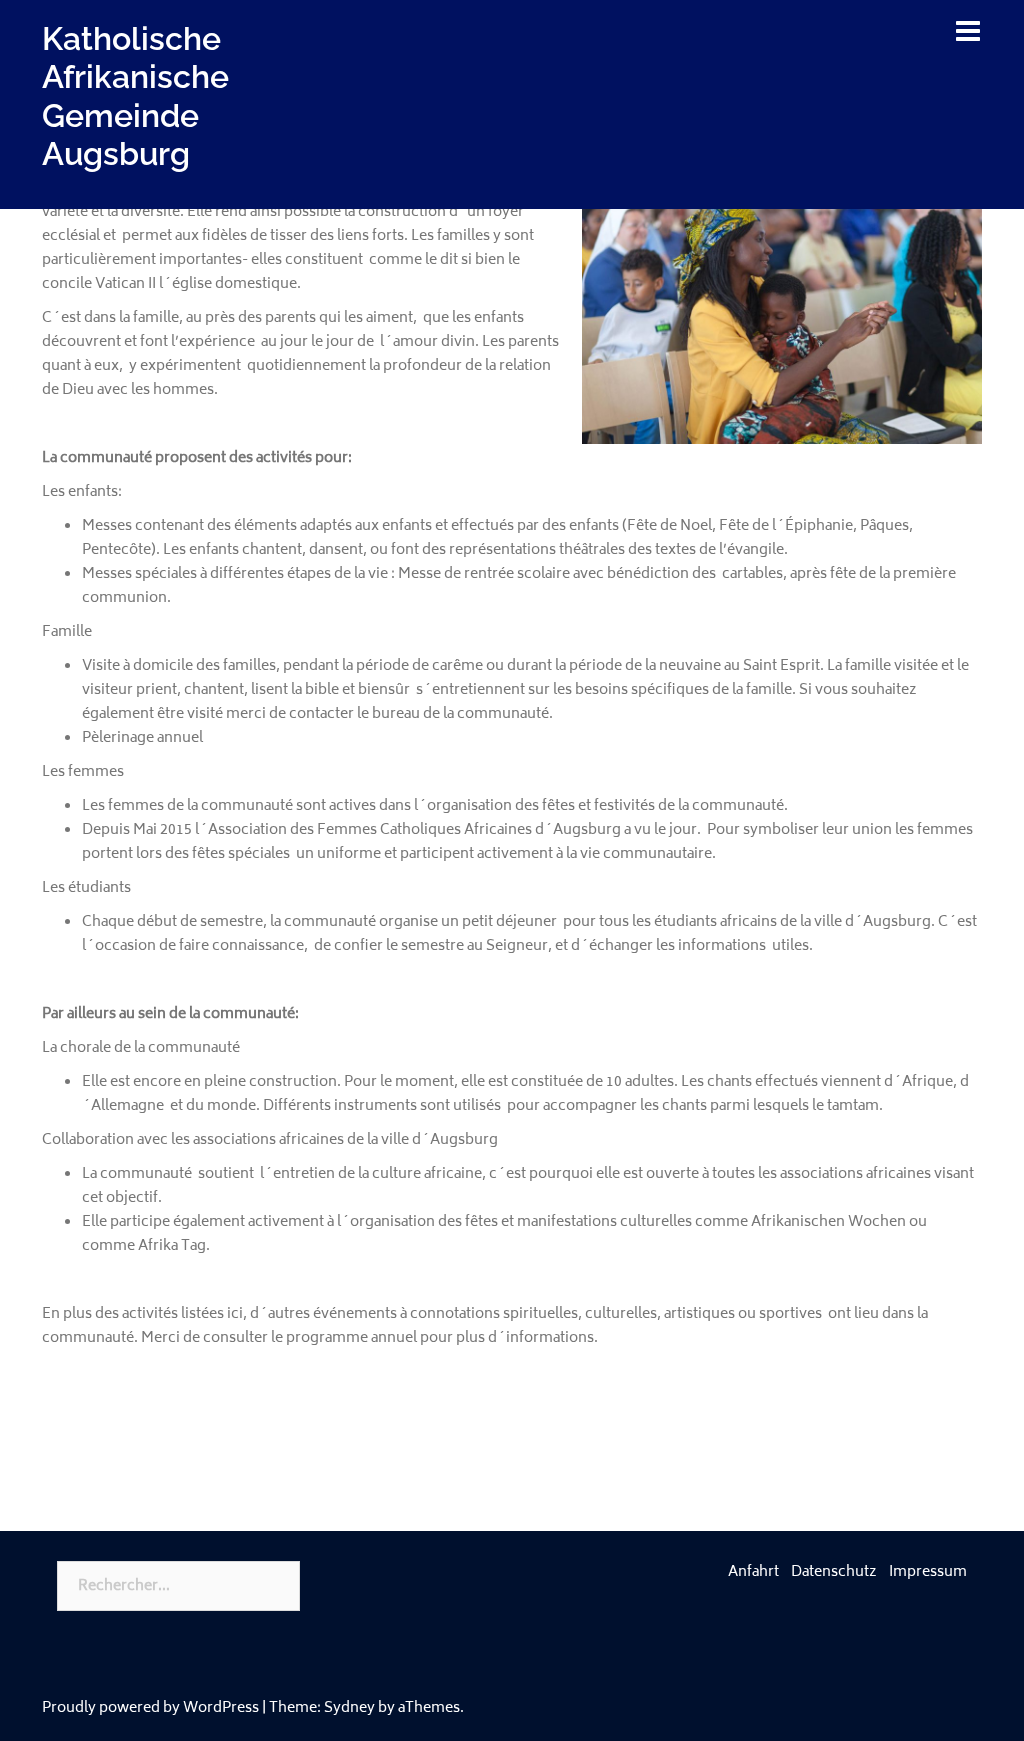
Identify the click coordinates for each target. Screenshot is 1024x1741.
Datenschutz (834, 1572)
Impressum (928, 1572)
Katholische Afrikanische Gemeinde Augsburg (135, 96)
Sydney (349, 1708)
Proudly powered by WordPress (150, 1708)
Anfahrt (753, 1572)
